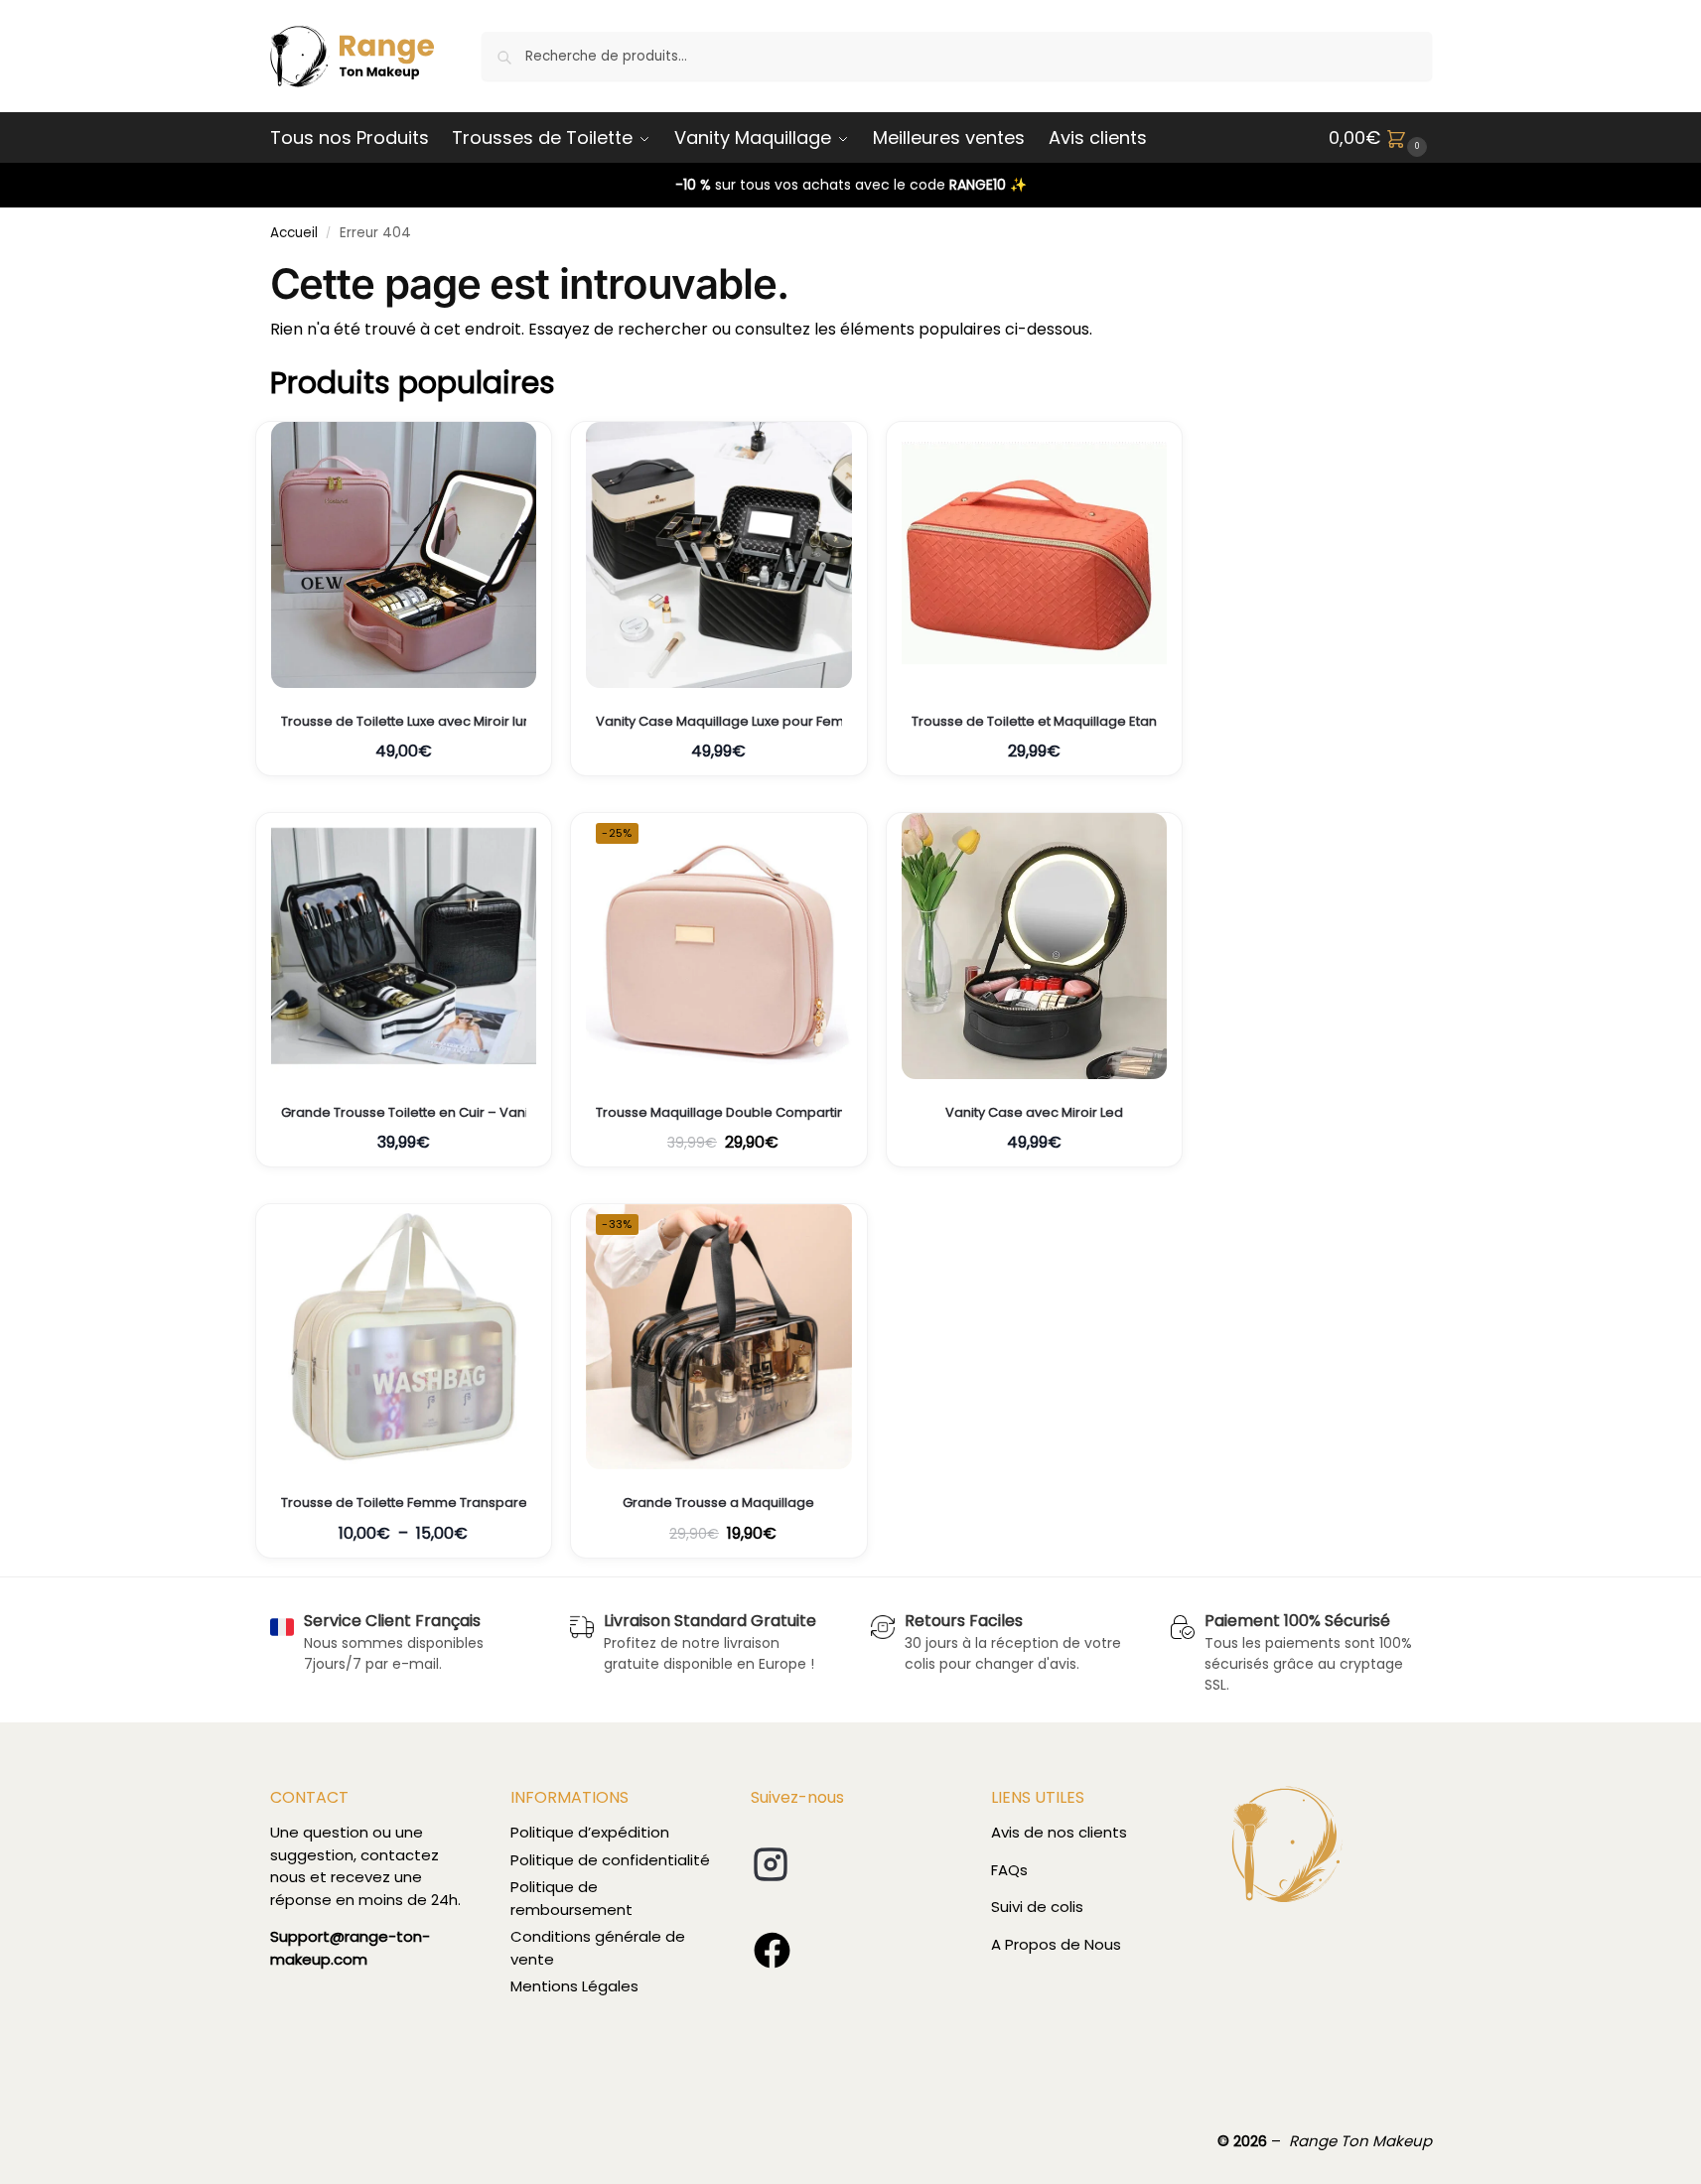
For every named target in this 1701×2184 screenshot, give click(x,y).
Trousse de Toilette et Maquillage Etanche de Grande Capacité (1035, 722)
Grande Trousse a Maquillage (718, 1503)
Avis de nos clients (1059, 1832)
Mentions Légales (574, 1986)
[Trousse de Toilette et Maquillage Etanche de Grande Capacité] (1035, 555)
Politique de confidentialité (610, 1860)
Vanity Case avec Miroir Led (1034, 1113)
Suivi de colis (1037, 1907)
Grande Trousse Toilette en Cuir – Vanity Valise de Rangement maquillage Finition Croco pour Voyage (404, 1113)
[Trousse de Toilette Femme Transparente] (404, 1337)
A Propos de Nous (1056, 1944)
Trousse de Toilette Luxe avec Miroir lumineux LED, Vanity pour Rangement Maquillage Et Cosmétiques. (404, 722)
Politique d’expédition (590, 1832)
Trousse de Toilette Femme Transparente (404, 1503)
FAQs (1009, 1870)
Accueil (294, 233)
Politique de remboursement (571, 1898)
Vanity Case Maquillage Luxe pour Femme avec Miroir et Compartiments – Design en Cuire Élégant (719, 722)
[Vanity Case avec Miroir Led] (1035, 946)
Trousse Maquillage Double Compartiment (719, 1113)
